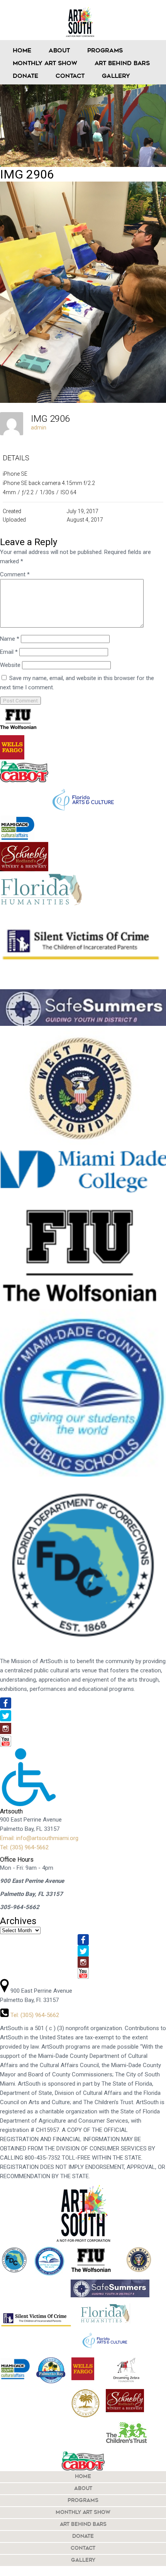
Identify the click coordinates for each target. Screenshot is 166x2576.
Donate (25, 77)
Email (9, 652)
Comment (15, 574)
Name (10, 639)
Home (22, 51)
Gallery (116, 77)
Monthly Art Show (45, 64)
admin (39, 428)
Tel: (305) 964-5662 (24, 1847)
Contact (70, 77)
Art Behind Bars (122, 64)
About (59, 51)
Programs (105, 51)
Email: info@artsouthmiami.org (39, 1838)
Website (10, 665)
